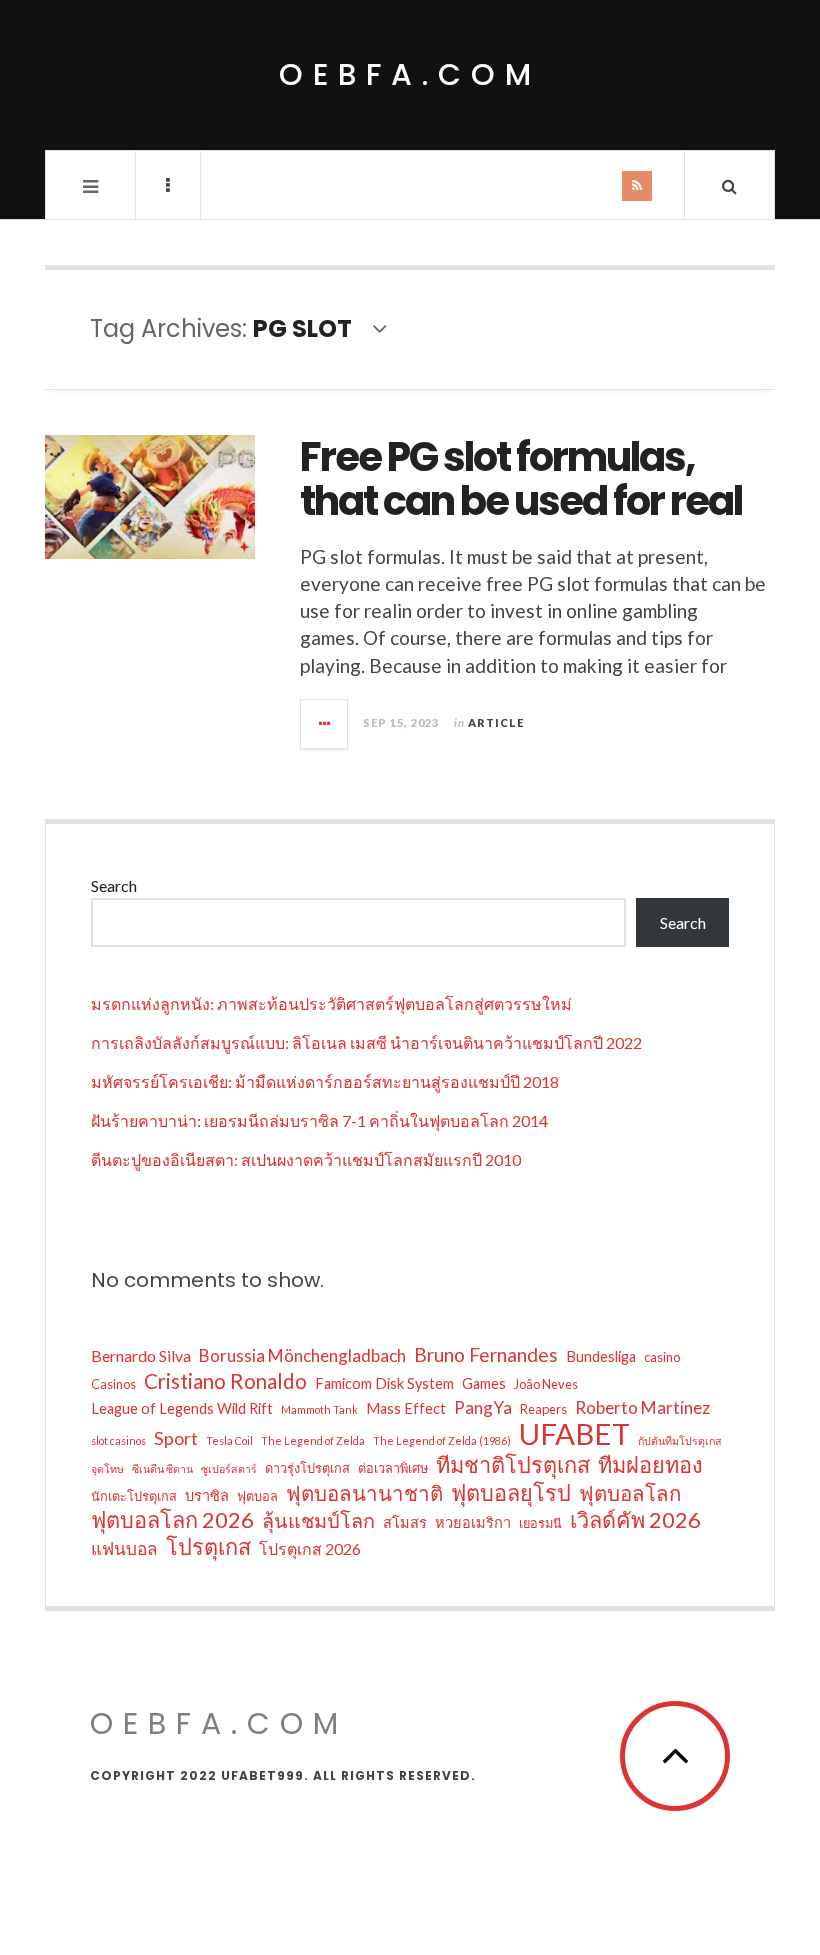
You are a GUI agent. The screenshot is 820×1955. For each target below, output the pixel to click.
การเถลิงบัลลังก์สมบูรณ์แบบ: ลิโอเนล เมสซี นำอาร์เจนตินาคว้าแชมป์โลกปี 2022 (366, 1042)
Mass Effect (406, 1408)
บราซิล (207, 1495)
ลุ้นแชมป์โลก (318, 1520)
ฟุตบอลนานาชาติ (364, 1493)
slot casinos (118, 1440)
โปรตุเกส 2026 (310, 1548)
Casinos (113, 1384)
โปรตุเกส (208, 1547)
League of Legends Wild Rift (182, 1408)
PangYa (483, 1407)
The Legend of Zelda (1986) (442, 1440)
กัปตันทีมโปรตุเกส (680, 1440)
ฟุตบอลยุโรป (511, 1493)
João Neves (546, 1384)
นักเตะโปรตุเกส (134, 1496)
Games (484, 1383)
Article (496, 722)
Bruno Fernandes (486, 1354)
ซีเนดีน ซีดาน (162, 1468)
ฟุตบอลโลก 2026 (172, 1520)
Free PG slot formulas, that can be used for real (521, 479)
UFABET (574, 1434)
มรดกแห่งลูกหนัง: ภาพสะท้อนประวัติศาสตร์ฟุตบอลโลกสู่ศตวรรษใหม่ (331, 1003)
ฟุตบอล (257, 1496)
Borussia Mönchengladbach (302, 1355)
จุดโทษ (107, 1468)
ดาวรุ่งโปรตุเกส (307, 1468)
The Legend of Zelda (313, 1440)
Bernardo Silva (141, 1355)
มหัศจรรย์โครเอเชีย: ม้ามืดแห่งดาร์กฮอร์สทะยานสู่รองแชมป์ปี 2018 (325, 1081)
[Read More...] (325, 724)
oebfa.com (410, 74)
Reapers (543, 1409)
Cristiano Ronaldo (225, 1381)
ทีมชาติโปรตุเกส (513, 1465)
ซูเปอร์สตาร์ (229, 1468)
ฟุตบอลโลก (630, 1493)
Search (114, 885)
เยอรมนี (540, 1523)
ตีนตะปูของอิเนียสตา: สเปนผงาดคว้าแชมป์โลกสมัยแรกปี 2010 (306, 1159)
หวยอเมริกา (473, 1522)
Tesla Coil (229, 1440)
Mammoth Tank (319, 1409)
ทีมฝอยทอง (650, 1465)
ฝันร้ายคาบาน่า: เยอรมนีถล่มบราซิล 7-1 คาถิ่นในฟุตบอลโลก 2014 (319, 1120)
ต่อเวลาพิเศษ (393, 1468)
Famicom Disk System (384, 1383)
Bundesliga (601, 1356)
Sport (176, 1438)
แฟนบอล (124, 1548)
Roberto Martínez (642, 1407)
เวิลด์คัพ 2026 (635, 1520)
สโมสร (405, 1522)
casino (662, 1357)
